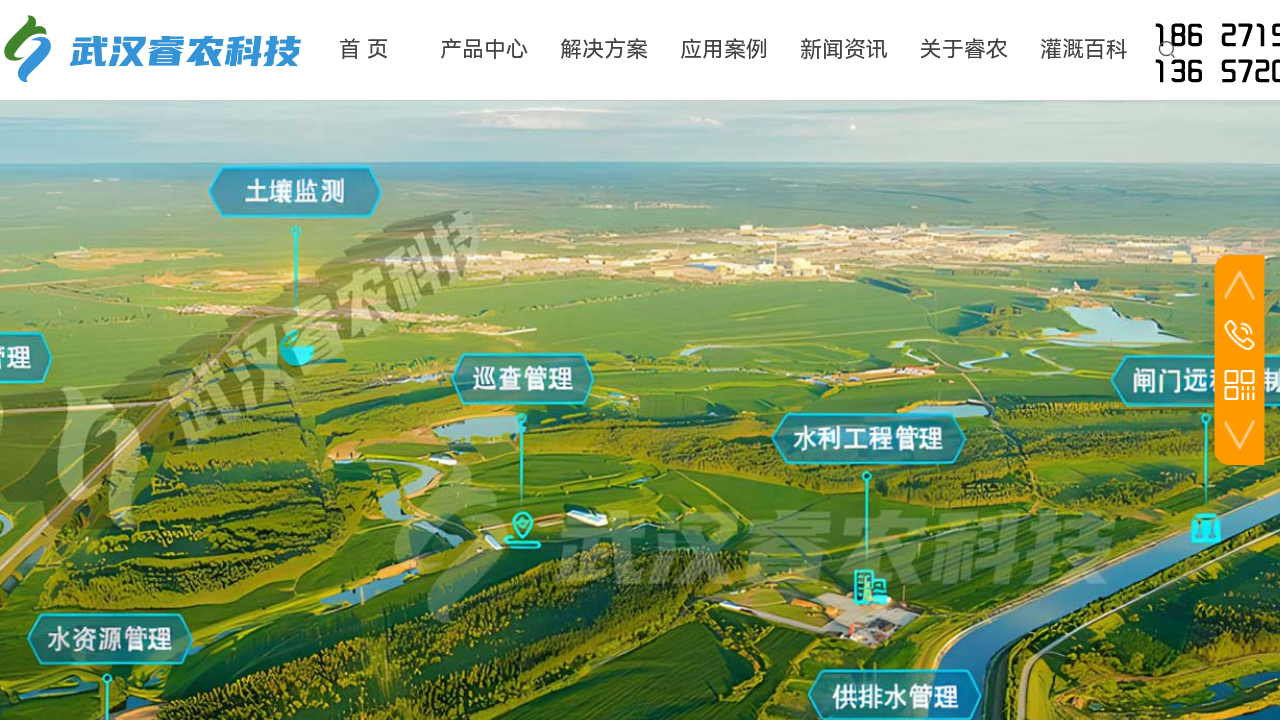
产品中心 (484, 49)
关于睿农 (964, 49)
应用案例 (724, 49)
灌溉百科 (1084, 49)
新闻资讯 (844, 49)
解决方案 (604, 49)
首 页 (364, 49)
